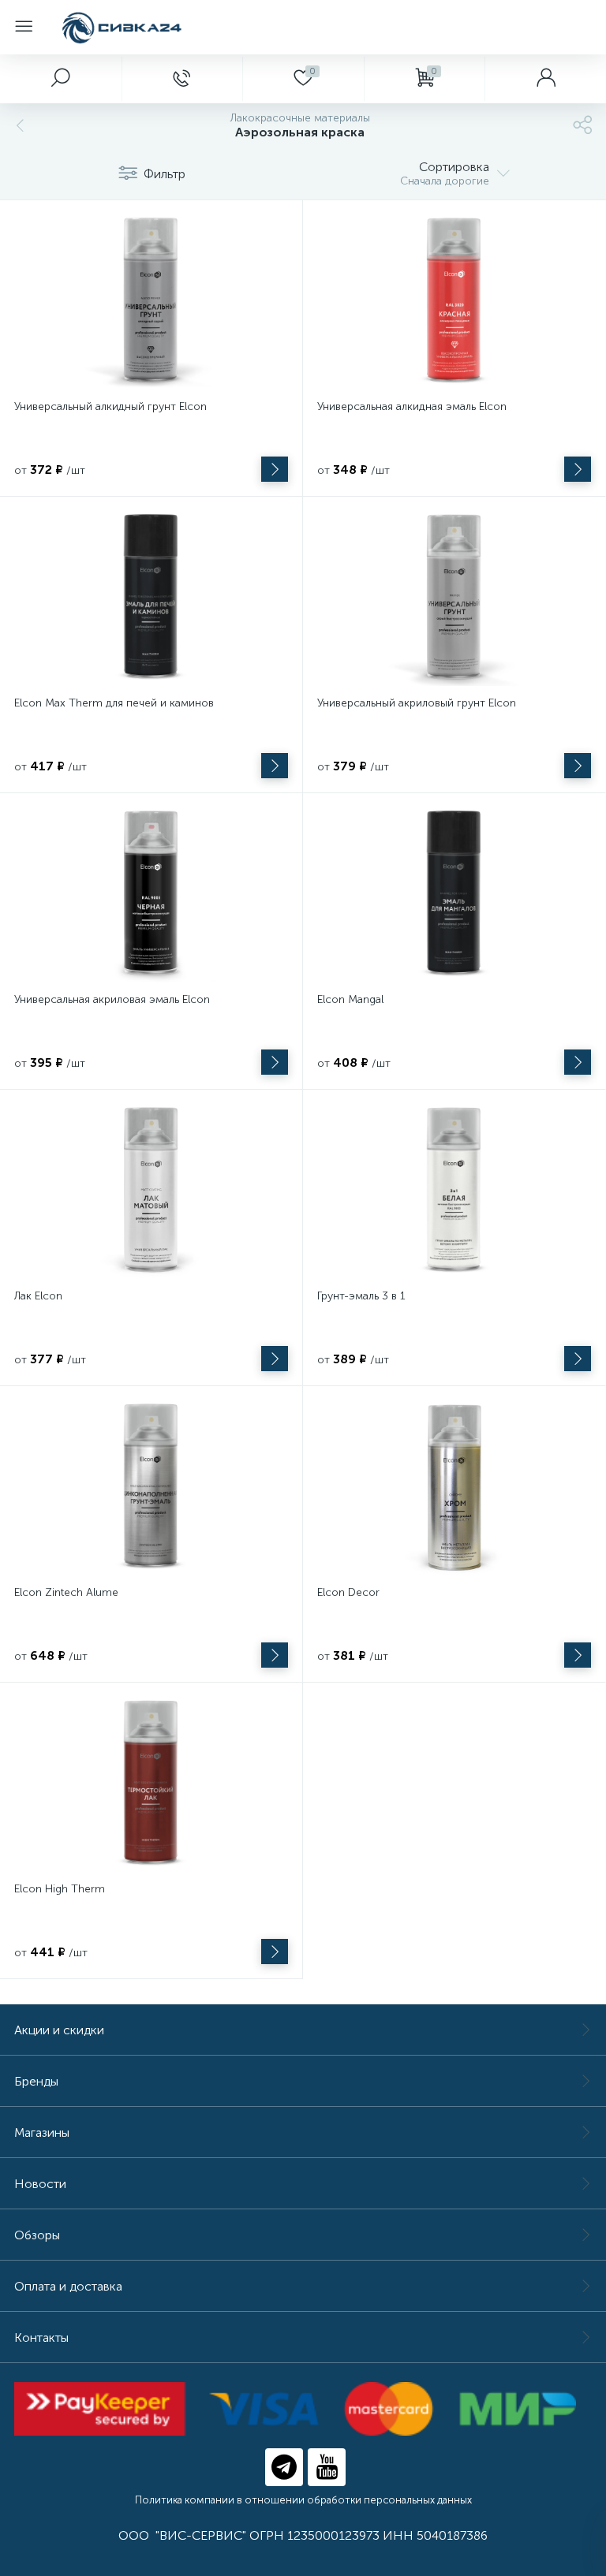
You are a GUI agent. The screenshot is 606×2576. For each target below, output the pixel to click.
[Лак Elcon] (151, 1191)
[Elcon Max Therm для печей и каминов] (151, 598)
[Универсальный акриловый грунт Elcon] (454, 598)
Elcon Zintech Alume (66, 1592)
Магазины (42, 2132)
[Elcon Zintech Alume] (151, 1488)
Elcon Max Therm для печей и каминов (114, 703)
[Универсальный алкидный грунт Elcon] (151, 302)
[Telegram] (284, 2467)
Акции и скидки (59, 2030)
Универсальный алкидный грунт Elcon (110, 406)
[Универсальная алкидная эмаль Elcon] (454, 302)
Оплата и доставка (68, 2286)
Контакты (41, 2337)
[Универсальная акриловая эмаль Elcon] (151, 895)
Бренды (36, 2081)
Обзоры (37, 2235)
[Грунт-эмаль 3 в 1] (454, 1191)
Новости (40, 2184)
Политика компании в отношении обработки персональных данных (303, 2500)
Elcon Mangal (350, 999)
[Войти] (545, 79)
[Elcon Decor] (454, 1488)
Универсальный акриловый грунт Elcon (417, 703)
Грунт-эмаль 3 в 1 (361, 1296)
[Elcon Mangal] (454, 895)
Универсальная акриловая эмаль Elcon (112, 999)
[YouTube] (327, 2467)
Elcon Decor (348, 1592)
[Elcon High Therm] (151, 1784)
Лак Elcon (38, 1296)
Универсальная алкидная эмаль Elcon (412, 406)
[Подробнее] (275, 469)
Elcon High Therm (60, 1889)
